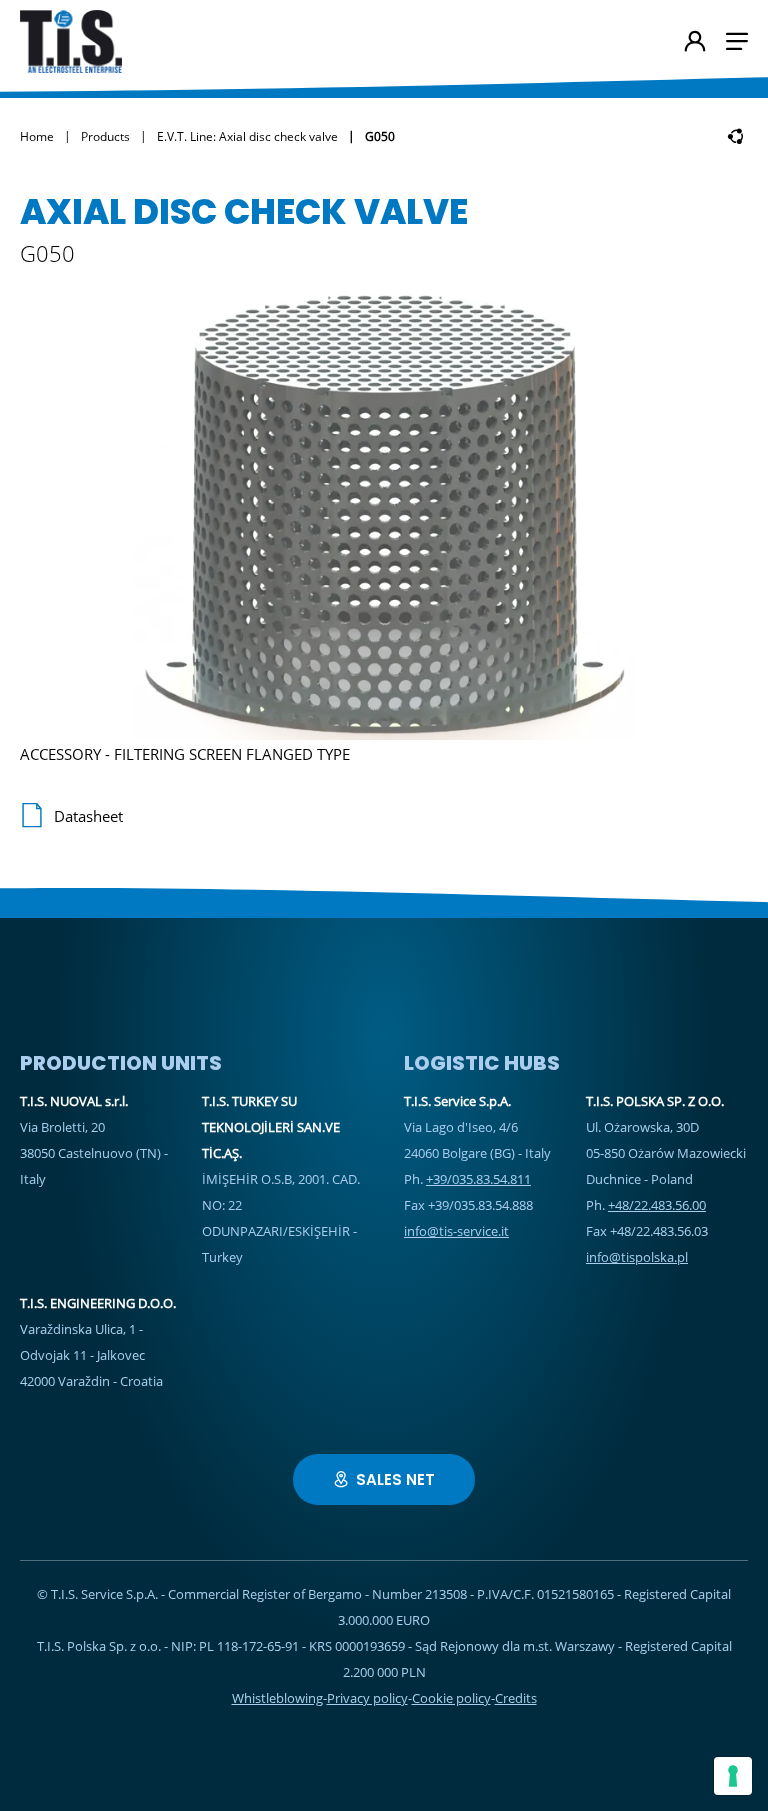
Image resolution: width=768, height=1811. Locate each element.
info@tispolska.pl (637, 1257)
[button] (737, 41)
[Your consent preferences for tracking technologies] (733, 1776)
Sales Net (395, 1479)
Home (37, 136)
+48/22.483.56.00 (657, 1205)
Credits (516, 1698)
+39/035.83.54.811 (478, 1179)
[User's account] (695, 43)
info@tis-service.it (456, 1231)
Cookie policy (451, 1698)
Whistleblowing (277, 1698)
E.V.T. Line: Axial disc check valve (247, 136)
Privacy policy (367, 1698)
